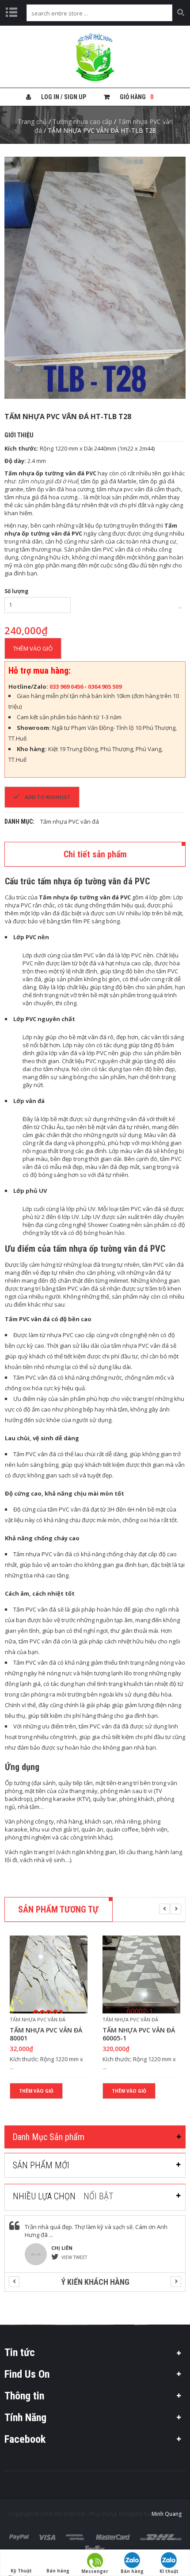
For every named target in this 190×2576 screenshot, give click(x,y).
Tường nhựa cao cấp (82, 121)
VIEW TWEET (74, 2257)
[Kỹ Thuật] (21, 2555)
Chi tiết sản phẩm (95, 854)
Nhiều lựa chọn (44, 2196)
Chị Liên (62, 2248)
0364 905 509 (105, 686)
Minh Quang (167, 2514)
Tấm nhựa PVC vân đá (70, 821)
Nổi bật (99, 2196)
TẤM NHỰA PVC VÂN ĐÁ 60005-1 (139, 2034)
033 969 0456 (67, 686)
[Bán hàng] (58, 2555)
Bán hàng (132, 2571)
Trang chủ (32, 121)
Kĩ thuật (169, 2571)
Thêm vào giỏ (33, 648)
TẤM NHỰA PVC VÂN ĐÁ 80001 (46, 2034)
